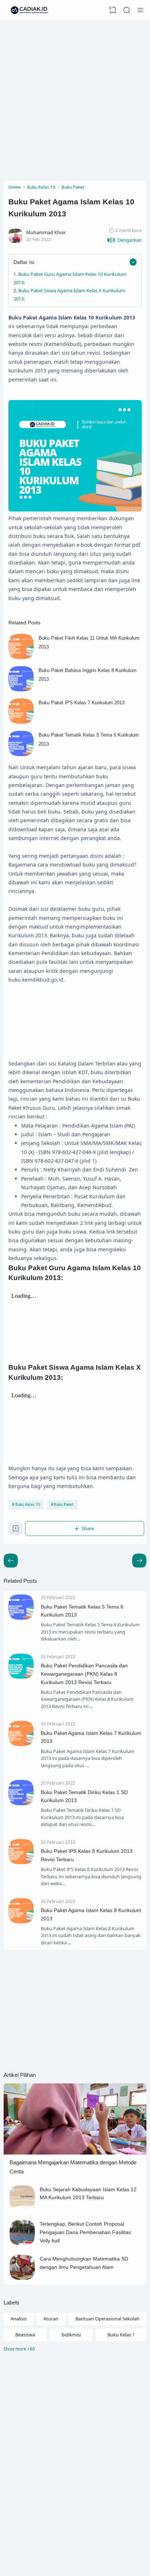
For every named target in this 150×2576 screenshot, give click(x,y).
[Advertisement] (75, 98)
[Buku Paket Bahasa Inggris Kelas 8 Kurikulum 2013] (21, 690)
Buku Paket (64, 1504)
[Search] (127, 10)
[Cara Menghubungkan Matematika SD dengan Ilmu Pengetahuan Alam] (22, 2278)
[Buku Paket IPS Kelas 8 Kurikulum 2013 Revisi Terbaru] (21, 1862)
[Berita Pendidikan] (29, 10)
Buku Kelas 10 (28, 1504)
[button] (124, 240)
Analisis (19, 2319)
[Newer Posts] (139, 1560)
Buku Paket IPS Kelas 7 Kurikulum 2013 (82, 703)
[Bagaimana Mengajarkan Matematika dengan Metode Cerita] (75, 2153)
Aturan (51, 2319)
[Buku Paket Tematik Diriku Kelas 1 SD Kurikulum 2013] (21, 1803)
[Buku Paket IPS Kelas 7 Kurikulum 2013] (21, 722)
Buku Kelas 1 (121, 2335)
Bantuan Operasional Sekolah (107, 2319)
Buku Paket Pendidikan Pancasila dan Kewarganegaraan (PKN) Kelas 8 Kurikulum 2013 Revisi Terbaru (84, 1674)
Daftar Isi (24, 262)
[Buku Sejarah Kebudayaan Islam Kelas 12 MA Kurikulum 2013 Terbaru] (22, 2209)
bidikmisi (71, 2335)
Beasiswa (25, 2335)
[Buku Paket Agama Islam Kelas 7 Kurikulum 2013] (21, 1744)
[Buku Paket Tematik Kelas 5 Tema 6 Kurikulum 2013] (21, 754)
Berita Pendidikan (113, 2560)
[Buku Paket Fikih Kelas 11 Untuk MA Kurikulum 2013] (21, 657)
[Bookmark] (16, 1530)
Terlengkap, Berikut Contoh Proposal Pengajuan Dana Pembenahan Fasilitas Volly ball (85, 2232)
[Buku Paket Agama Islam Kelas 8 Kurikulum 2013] (21, 1921)
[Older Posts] (11, 1560)
